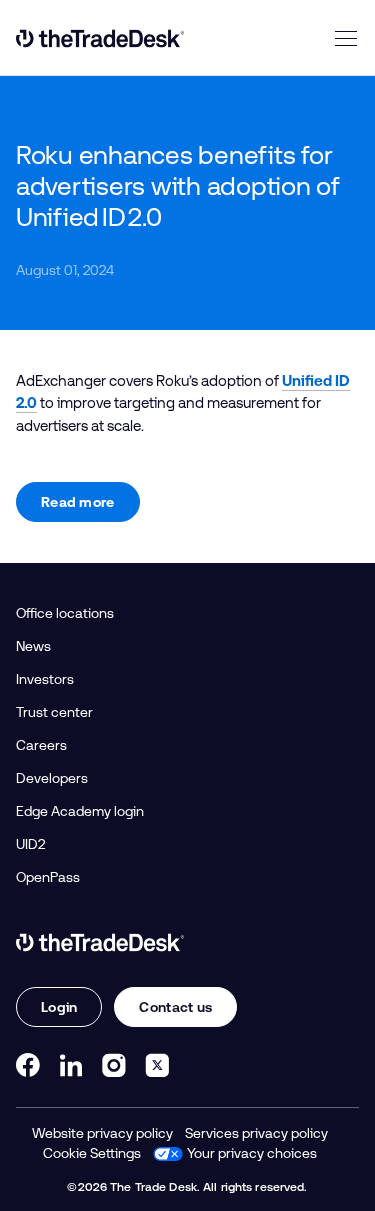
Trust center (54, 712)
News (33, 646)
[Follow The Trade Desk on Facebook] (28, 1065)
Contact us (175, 1007)
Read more (78, 502)
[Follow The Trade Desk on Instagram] (114, 1065)
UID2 (30, 844)
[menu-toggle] (346, 38)
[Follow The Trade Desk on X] (157, 1065)
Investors (45, 679)
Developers (52, 778)
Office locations (65, 613)
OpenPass (48, 877)
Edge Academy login (80, 811)
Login (59, 1007)
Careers (41, 745)
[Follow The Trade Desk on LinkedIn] (71, 1065)
